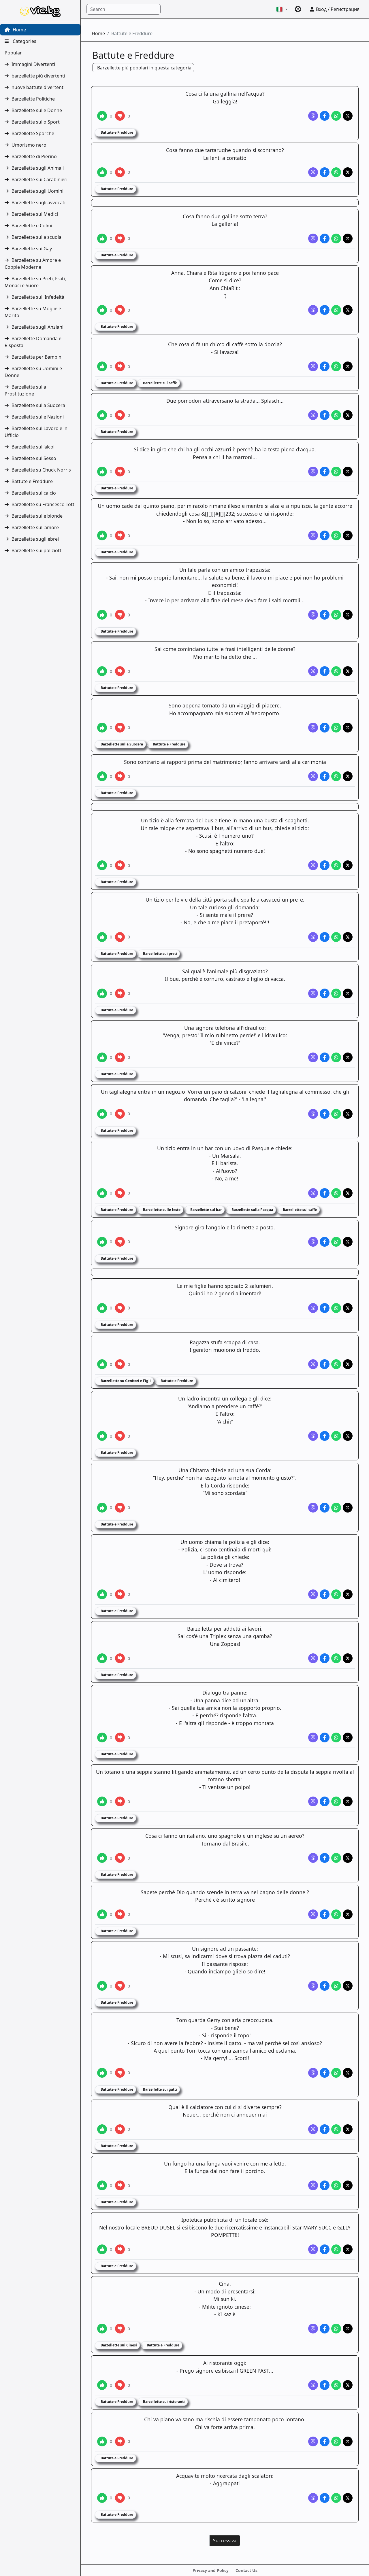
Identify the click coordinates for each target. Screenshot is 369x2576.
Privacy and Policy (211, 2570)
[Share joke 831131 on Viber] (313, 2385)
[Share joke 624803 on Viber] (313, 1057)
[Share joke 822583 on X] (348, 1737)
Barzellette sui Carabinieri (39, 179)
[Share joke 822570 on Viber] (313, 1594)
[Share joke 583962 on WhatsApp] (336, 535)
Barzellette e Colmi (32, 226)
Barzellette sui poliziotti (37, 550)
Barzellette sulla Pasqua (252, 1210)
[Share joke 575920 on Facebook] (325, 116)
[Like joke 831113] (102, 2249)
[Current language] (282, 9)
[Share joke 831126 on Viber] (313, 2329)
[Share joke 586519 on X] (348, 671)
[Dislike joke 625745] (120, 1114)
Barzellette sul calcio (34, 493)
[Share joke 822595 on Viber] (313, 2185)
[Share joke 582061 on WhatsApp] (336, 415)
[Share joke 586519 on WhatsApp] (336, 671)
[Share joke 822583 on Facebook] (325, 1737)
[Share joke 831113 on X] (348, 2249)
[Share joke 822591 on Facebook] (325, 1914)
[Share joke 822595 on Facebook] (325, 2185)
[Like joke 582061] (102, 415)
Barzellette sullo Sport (36, 122)
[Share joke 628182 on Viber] (313, 1242)
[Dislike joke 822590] (120, 1858)
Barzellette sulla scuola (36, 237)
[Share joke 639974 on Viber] (313, 1436)
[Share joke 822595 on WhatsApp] (336, 2185)
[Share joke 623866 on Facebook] (325, 993)
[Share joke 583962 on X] (348, 535)
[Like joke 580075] (102, 366)
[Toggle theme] (298, 9)
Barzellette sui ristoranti (163, 2402)
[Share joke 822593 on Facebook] (325, 2073)
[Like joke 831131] (102, 2385)
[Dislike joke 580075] (120, 366)
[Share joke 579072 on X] (348, 310)
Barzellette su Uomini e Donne (33, 372)
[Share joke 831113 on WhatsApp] (336, 2249)
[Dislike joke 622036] (120, 865)
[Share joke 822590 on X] (348, 1858)
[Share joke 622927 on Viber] (313, 937)
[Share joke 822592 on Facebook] (325, 1986)
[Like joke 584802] (102, 615)
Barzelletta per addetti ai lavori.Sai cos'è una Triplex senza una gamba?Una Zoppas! (225, 1636)
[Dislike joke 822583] (120, 1737)
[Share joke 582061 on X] (348, 415)
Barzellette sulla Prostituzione (25, 390)
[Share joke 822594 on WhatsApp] (336, 2129)
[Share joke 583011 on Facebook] (325, 472)
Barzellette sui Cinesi (118, 2345)
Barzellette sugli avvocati (38, 202)
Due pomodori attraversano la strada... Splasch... (225, 401)
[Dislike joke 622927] (120, 937)
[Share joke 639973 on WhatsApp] (336, 1364)
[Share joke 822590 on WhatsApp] (336, 1858)
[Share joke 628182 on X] (348, 1242)
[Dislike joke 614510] (120, 776)
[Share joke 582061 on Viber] (313, 415)
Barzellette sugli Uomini (37, 191)
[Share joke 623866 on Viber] (313, 993)
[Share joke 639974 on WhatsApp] (336, 1436)
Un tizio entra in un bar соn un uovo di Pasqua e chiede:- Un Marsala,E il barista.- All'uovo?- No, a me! (225, 1163)
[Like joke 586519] (102, 671)
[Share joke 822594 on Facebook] (325, 2129)
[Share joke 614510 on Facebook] (325, 776)
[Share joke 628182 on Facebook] (325, 1242)
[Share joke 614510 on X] (348, 776)
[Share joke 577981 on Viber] (313, 239)
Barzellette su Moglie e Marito (33, 312)
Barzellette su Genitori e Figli (125, 1381)
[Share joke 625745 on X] (348, 1114)
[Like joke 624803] (102, 1057)
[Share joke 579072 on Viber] (313, 310)
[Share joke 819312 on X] (348, 1508)
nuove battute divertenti (38, 87)
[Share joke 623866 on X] (348, 993)
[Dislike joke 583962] (120, 535)
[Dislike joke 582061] (120, 415)
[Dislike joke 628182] (120, 1242)
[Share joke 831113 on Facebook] (325, 2249)
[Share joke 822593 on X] (348, 2073)
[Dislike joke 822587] (120, 1801)
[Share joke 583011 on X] (348, 472)
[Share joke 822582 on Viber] (313, 1658)
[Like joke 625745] (102, 1114)
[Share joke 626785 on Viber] (313, 1193)
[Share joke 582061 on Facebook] (325, 415)
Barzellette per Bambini (37, 357)
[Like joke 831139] (102, 2498)
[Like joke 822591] (102, 1914)
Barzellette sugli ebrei (35, 539)
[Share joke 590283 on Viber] (313, 728)
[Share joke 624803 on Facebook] (325, 1057)
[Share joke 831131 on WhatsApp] (336, 2385)
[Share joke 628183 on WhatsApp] (336, 1308)
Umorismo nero (29, 145)
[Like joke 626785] (102, 1193)
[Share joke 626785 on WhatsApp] (336, 1193)
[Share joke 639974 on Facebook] (325, 1436)
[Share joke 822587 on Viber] (313, 1801)
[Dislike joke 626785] (120, 1193)
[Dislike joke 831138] (120, 2441)
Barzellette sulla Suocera (38, 405)
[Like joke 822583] (102, 1737)
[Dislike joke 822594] (120, 2129)
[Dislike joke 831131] (120, 2385)
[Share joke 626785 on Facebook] (325, 1193)
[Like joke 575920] (102, 116)
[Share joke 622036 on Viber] (313, 865)
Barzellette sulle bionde (37, 516)
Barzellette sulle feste (161, 1210)
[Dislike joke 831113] (120, 2249)
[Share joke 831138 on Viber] (313, 2441)
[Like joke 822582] (102, 1658)
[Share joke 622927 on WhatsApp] (336, 937)
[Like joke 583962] (102, 535)
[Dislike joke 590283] (120, 728)
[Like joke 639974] (102, 1436)
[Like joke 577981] (102, 239)
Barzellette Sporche (33, 133)
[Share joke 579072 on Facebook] (325, 310)
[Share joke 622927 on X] (348, 937)
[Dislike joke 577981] (120, 239)
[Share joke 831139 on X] (348, 2498)
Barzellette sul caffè (160, 383)
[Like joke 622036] (102, 865)
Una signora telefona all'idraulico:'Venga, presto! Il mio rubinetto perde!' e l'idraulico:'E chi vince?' (225, 1035)
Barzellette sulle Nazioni (38, 417)
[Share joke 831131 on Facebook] (325, 2385)
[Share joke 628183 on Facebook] (325, 1308)
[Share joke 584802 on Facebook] (325, 615)
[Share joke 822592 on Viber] (313, 1986)
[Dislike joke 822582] (120, 1658)
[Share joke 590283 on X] (348, 728)
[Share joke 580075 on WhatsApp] (336, 366)
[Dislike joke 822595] (120, 2185)
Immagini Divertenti (33, 64)
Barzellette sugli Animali (38, 168)
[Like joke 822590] (102, 1858)
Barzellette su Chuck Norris (41, 470)
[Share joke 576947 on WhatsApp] (336, 172)
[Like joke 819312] (102, 1508)
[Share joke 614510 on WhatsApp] (336, 776)
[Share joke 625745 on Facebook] (325, 1114)
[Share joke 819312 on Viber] (313, 1508)
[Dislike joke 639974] (120, 1436)
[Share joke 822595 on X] (348, 2185)
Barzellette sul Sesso (34, 458)
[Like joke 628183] (102, 1308)
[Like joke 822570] (102, 1594)
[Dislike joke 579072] (120, 310)
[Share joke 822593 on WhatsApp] (336, 2073)
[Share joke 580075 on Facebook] (325, 366)
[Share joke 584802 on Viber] (313, 615)
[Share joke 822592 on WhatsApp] (336, 1986)
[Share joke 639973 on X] (348, 1364)
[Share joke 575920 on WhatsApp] (336, 116)
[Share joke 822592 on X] (348, 1986)
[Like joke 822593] (102, 2073)
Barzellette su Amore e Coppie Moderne (33, 264)
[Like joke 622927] (102, 937)
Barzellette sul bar (206, 1210)
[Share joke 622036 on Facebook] (325, 865)
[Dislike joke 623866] (120, 993)
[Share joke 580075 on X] (348, 366)
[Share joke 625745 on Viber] (313, 1114)
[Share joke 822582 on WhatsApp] (336, 1658)
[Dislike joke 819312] (120, 1508)
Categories (24, 41)
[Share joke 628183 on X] (348, 1308)
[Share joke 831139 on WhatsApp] (336, 2498)
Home (19, 30)
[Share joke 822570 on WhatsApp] (336, 1594)
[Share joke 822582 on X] (348, 1658)
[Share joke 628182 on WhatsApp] (336, 1242)
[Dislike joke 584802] (120, 615)
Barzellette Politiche (33, 99)
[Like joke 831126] (102, 2329)
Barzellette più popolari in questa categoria (144, 68)
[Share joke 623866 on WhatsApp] (336, 993)
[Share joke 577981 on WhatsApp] (336, 239)
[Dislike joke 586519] (120, 671)
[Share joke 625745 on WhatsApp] (336, 1114)
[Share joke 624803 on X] (348, 1057)
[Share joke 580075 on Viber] (313, 366)
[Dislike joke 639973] (120, 1364)
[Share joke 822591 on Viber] (313, 1914)
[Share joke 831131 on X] (348, 2385)
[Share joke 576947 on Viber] (313, 172)
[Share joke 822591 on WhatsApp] (336, 1914)
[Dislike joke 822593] (120, 2073)
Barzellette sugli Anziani (37, 327)
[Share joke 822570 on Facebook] (325, 1594)
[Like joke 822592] (102, 1986)
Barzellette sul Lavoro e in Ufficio (36, 432)
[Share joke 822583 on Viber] (313, 1737)
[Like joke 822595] (102, 2185)
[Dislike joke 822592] (120, 1986)
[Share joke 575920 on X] (348, 116)
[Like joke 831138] (102, 2441)
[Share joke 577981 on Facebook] (325, 239)
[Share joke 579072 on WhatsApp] (336, 310)
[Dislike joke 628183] (120, 1308)
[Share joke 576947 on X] (348, 172)
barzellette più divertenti (38, 76)
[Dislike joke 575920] (120, 116)
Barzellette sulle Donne (37, 110)
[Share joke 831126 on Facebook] (325, 2329)
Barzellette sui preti (160, 954)
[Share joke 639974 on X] (348, 1436)
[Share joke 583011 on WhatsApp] (336, 472)
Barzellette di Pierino (34, 156)
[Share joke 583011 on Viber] (313, 472)
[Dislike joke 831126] (120, 2329)
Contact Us (246, 2570)
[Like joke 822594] (102, 2129)
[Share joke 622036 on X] (348, 865)
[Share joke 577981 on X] (348, 239)
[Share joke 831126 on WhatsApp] (336, 2329)
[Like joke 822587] (102, 1801)
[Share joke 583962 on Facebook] (325, 535)
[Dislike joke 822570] (120, 1594)
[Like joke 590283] (102, 728)
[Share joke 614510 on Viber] (313, 776)
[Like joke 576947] (102, 172)
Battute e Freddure (32, 481)
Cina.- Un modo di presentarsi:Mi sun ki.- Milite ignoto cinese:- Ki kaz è (225, 2299)
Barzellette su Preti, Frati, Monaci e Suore (35, 282)
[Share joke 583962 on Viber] (313, 535)
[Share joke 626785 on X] (348, 1193)
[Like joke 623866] (102, 993)
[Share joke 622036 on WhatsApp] (336, 865)
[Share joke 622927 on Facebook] (325, 937)
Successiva (225, 2541)
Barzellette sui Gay (32, 249)
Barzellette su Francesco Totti (44, 504)
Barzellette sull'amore (35, 527)
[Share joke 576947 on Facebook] (325, 172)
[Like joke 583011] (102, 472)
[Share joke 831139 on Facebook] (325, 2498)
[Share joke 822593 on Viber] (313, 2073)
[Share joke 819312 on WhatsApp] (336, 1508)
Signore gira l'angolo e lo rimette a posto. (225, 1227)
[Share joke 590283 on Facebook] (325, 728)
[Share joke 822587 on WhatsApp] (336, 1801)
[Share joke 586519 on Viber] (313, 671)
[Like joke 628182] (102, 1242)
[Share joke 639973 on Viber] (313, 1364)
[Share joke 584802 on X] (348, 615)
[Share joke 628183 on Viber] (313, 1308)
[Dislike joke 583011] (120, 472)
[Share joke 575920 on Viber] (313, 116)
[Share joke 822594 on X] (348, 2129)
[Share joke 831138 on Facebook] (325, 2441)
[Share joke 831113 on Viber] (313, 2249)
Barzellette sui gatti (160, 2089)
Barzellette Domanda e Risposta (33, 342)
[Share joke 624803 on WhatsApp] (336, 1057)
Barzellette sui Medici (35, 214)
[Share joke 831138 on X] (348, 2441)
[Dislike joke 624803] (120, 1057)
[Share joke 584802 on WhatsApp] (336, 615)
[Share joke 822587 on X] (348, 1801)
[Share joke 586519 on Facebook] (325, 671)
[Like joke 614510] (102, 776)
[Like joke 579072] (102, 310)
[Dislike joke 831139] (120, 2498)
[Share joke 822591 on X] (348, 1914)
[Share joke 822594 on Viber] (313, 2129)
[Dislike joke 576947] (120, 172)
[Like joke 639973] (102, 1364)
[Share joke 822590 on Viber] (313, 1858)
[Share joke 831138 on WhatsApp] (336, 2441)
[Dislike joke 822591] (120, 1914)
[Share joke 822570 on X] (348, 1594)
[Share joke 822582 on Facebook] (325, 1658)
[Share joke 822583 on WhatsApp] (336, 1737)
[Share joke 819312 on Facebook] (325, 1508)
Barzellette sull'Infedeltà (38, 297)
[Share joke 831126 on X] (348, 2329)
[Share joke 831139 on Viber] (313, 2498)
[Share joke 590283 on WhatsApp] (336, 728)
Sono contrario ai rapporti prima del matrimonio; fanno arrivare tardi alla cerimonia (225, 762)
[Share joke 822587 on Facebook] (325, 1801)
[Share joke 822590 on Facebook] (325, 1858)
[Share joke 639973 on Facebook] (325, 1364)
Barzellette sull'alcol (33, 447)
